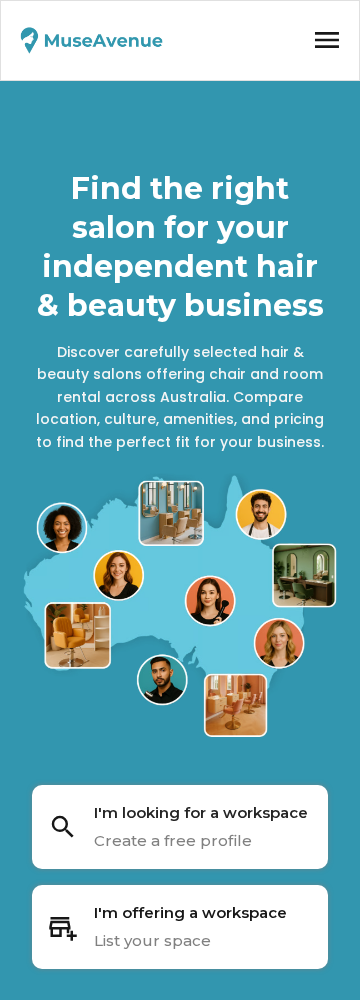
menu (327, 40)
